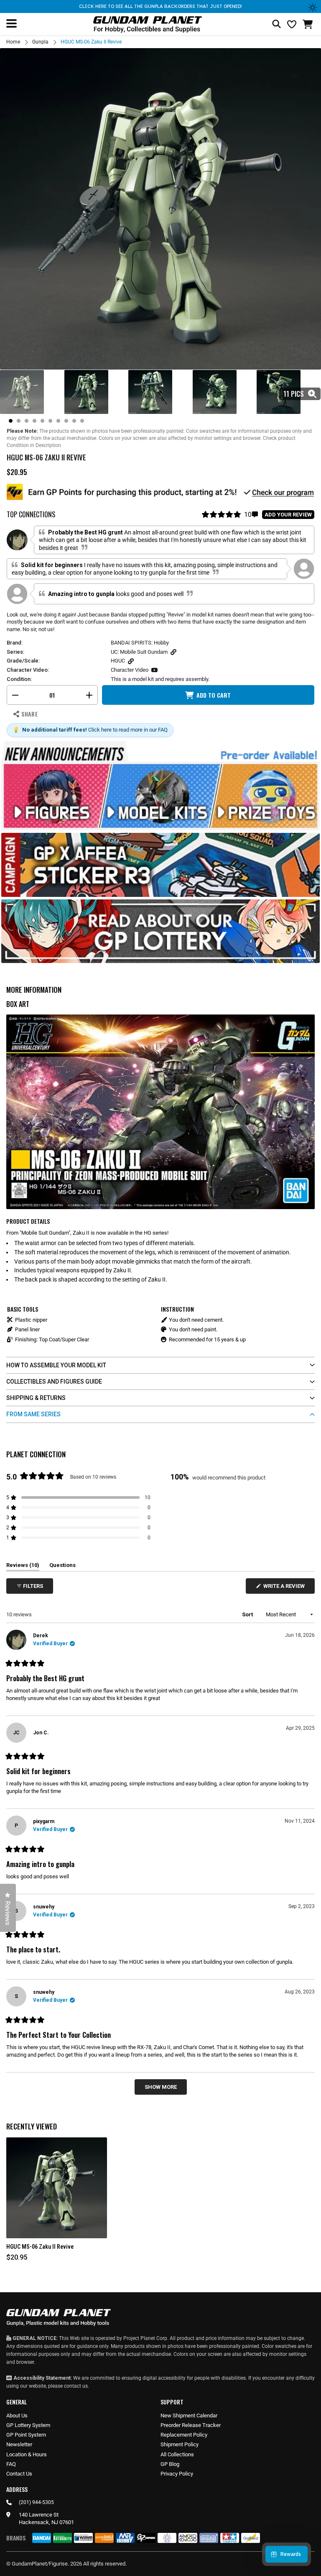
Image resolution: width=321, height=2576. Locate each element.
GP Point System (26, 2435)
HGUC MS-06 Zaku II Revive (40, 2247)
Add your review (288, 515)
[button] (309, 24)
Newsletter (19, 2444)
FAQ (11, 2464)
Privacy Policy (177, 2474)
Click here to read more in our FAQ (128, 730)
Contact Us (19, 2474)
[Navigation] (11, 23)
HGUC (118, 661)
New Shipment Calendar (189, 2415)
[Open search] (276, 24)
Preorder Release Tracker (191, 2425)
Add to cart (214, 695)
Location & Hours (27, 2454)
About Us (17, 2415)
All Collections (177, 2454)
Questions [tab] (62, 1567)
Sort (248, 1614)
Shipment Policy (180, 2444)
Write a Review (285, 1588)
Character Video (130, 670)
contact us (76, 2386)
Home (13, 42)
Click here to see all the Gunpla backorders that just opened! (160, 6)
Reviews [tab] (23, 1567)
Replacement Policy (184, 2435)
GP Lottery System (28, 2425)
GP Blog (170, 2464)
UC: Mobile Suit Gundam (139, 652)
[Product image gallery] (160, 209)
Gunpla (40, 42)
